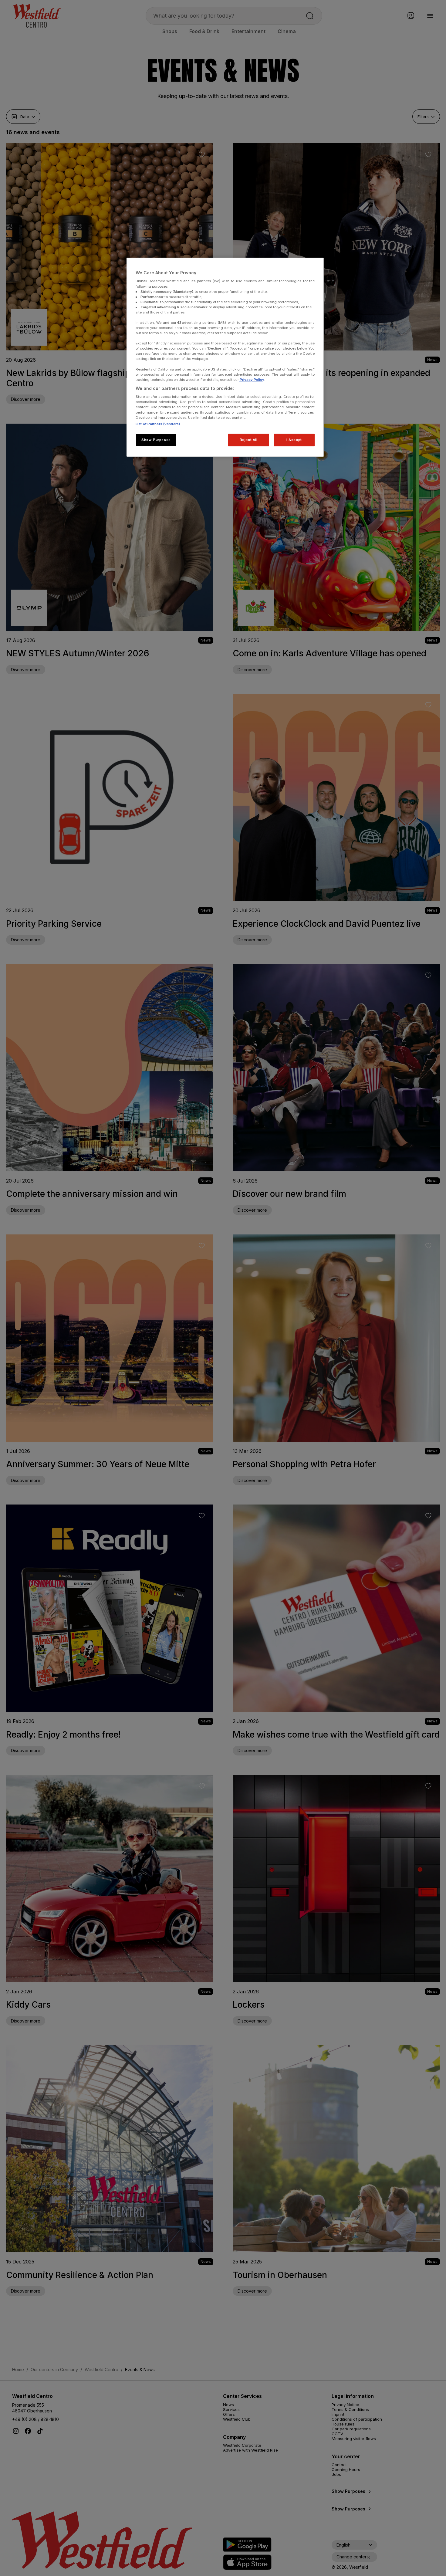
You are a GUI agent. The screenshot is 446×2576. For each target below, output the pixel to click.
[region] (225, 357)
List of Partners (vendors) (158, 424)
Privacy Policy (252, 380)
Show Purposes (156, 440)
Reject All (249, 440)
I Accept (294, 440)
